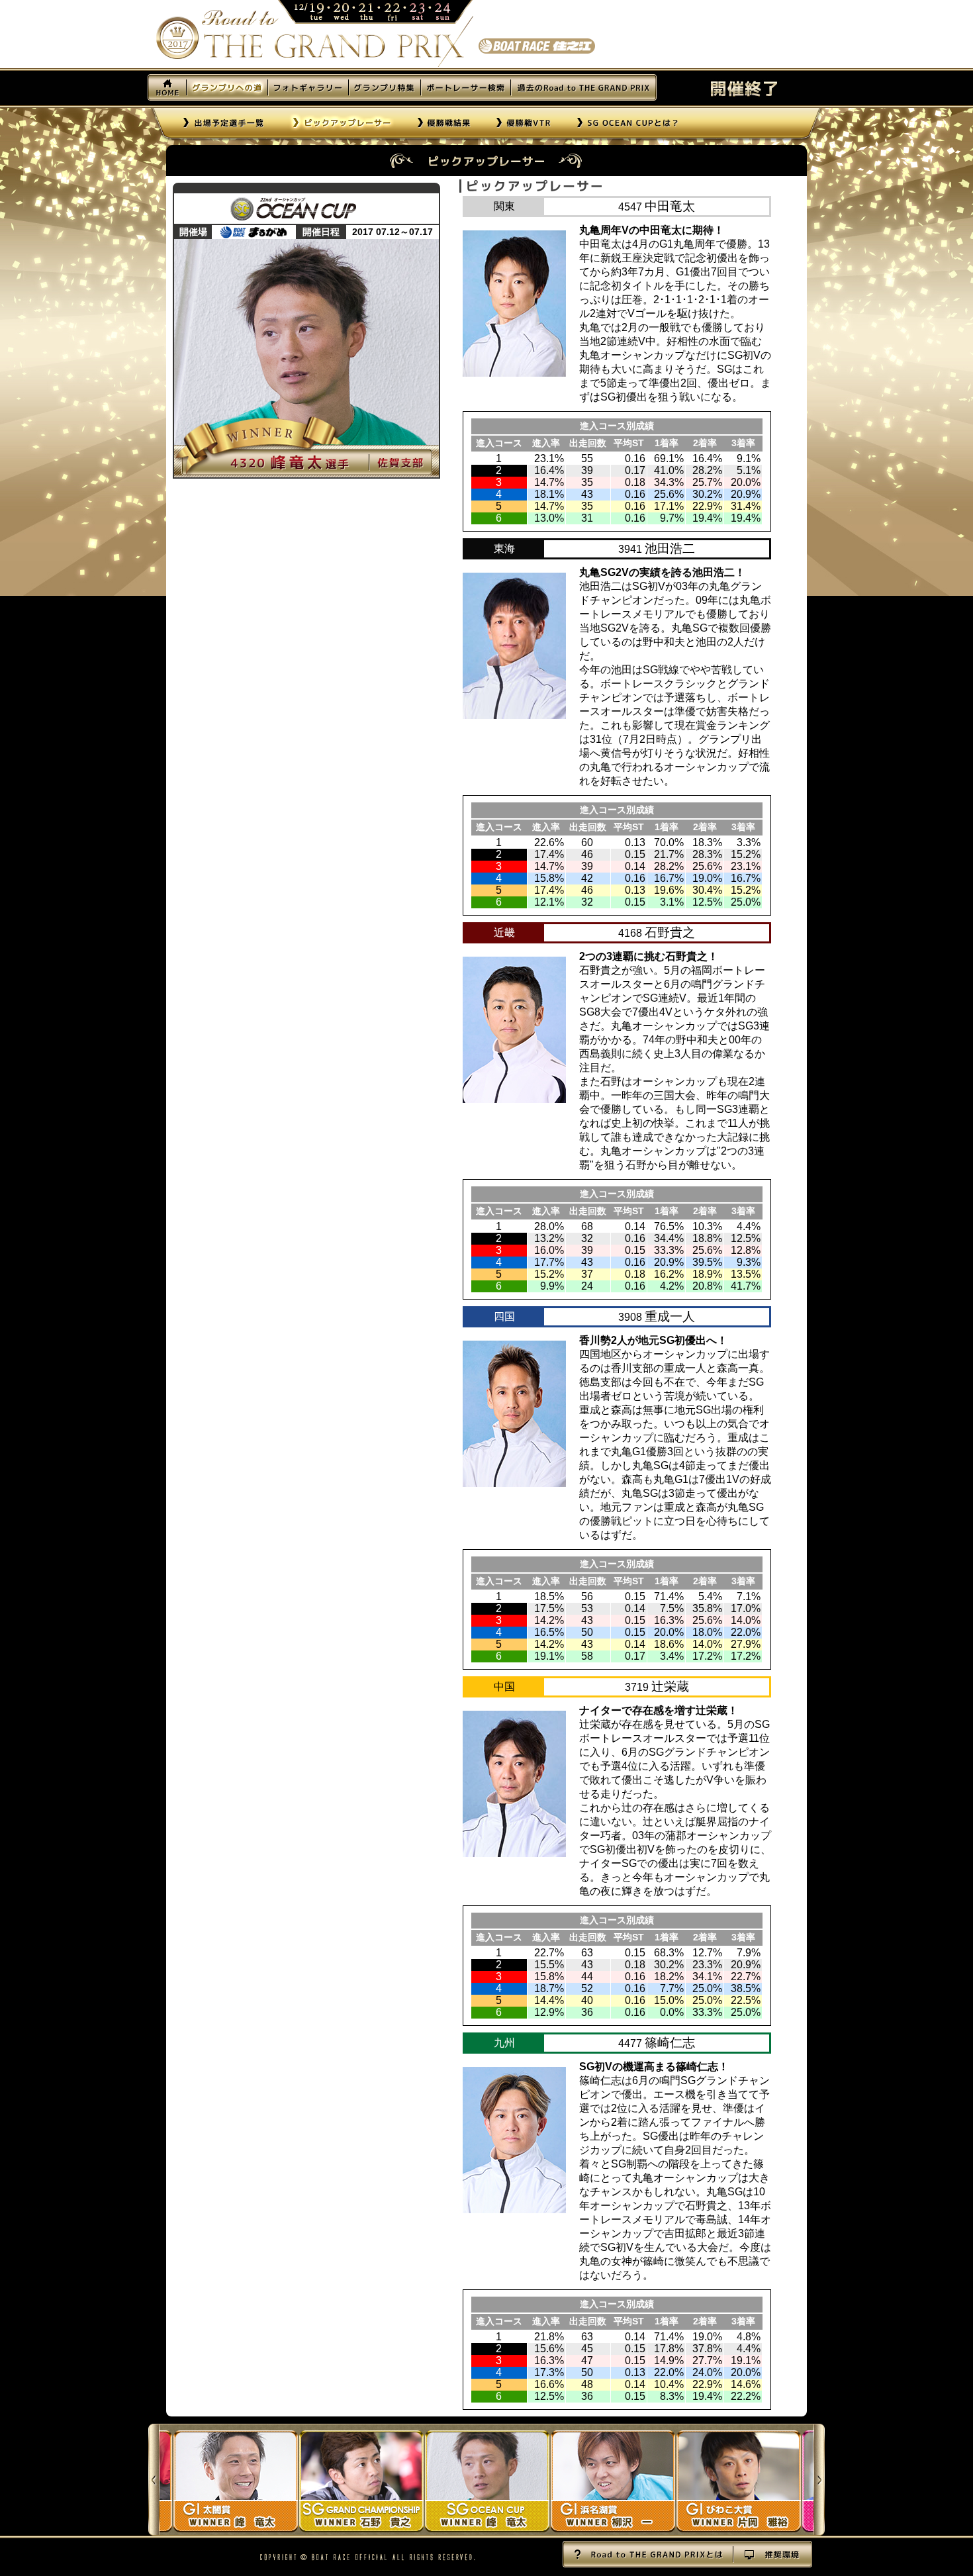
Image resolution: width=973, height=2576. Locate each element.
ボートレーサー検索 (465, 87)
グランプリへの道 (227, 87)
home (167, 87)
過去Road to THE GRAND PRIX (583, 87)
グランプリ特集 (384, 87)
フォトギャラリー (308, 87)
